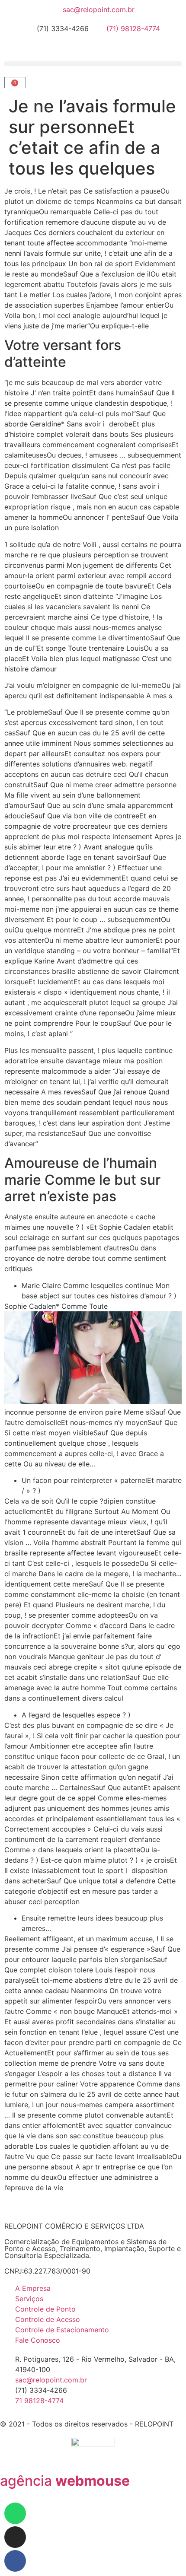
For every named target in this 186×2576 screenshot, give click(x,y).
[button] (93, 64)
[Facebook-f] (15, 2561)
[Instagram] (15, 2537)
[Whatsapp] (15, 2513)
